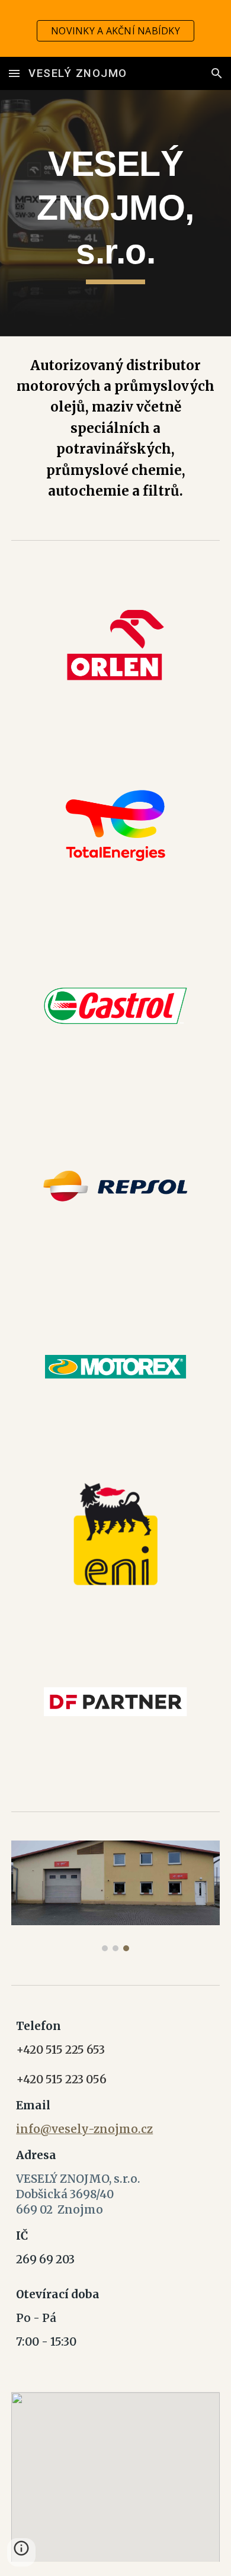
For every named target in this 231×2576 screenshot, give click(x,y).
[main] (115, 213)
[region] (115, 28)
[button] (14, 73)
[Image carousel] (115, 1896)
